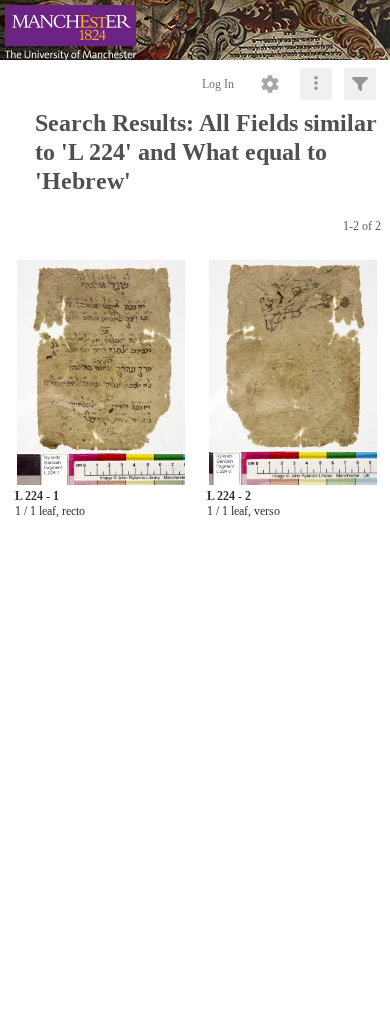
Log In (218, 84)
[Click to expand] (360, 84)
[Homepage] (195, 30)
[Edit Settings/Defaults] (270, 84)
